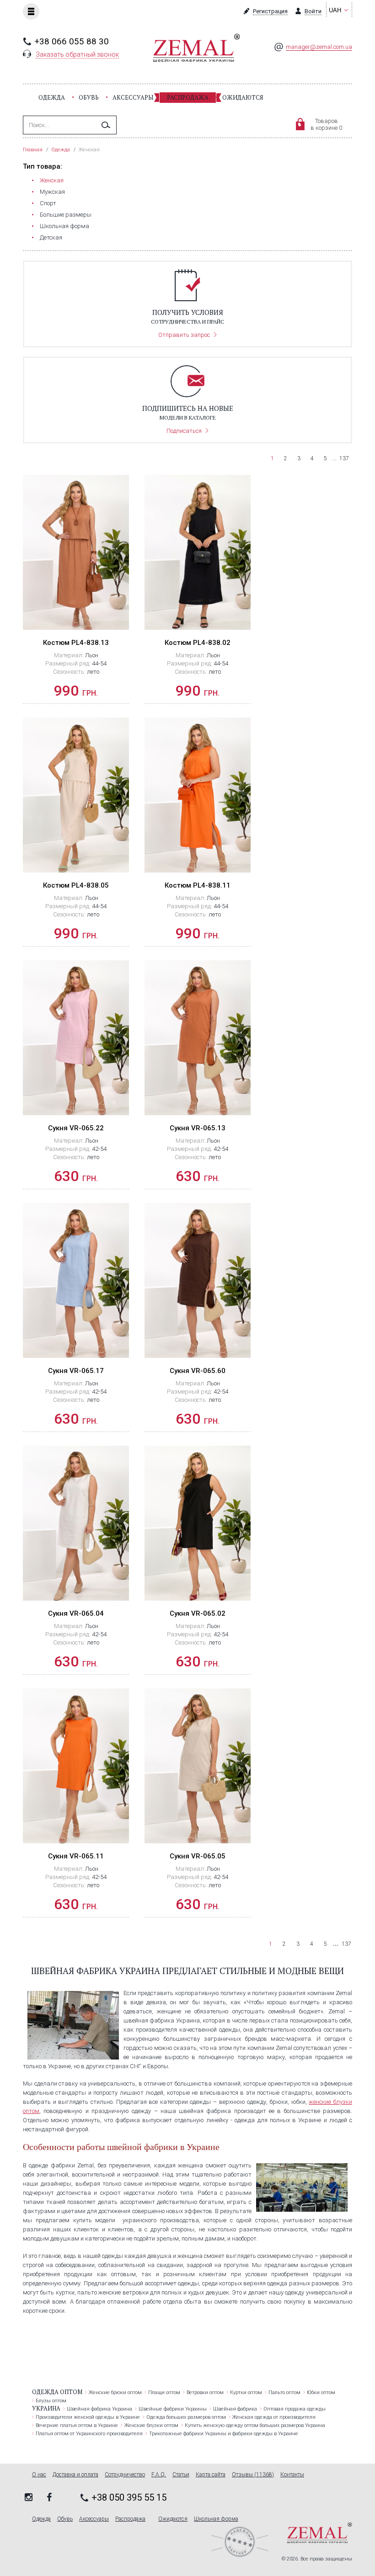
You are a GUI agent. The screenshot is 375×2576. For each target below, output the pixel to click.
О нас (39, 2475)
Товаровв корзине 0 (326, 124)
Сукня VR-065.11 (76, 1856)
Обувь (89, 97)
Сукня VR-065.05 (198, 1856)
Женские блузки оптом (151, 2425)
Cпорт (48, 203)
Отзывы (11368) (253, 2475)
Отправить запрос (184, 335)
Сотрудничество (125, 2475)
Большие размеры (66, 215)
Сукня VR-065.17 (76, 1371)
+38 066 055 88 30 (72, 41)
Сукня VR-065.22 (76, 1128)
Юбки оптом (321, 2392)
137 (344, 458)
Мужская (52, 192)
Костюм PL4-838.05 (76, 885)
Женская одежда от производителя (274, 2417)
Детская (51, 237)
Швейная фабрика (235, 2409)
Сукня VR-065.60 (198, 1371)
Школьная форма (64, 226)
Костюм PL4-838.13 (76, 643)
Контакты (292, 2475)
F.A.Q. (159, 2475)
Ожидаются (243, 97)
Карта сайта (211, 2475)
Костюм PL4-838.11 (198, 885)
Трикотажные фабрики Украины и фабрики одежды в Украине (224, 2434)
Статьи (181, 2475)
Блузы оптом (51, 2401)
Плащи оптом (164, 2392)
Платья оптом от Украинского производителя (89, 2434)
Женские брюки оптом (115, 2392)
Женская (52, 180)
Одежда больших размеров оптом (186, 2417)
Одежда (52, 97)
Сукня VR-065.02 (198, 1613)
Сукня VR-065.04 (76, 1613)
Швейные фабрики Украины (173, 2409)
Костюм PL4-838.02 (198, 643)
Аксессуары (133, 97)
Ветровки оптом (205, 2392)
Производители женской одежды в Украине (88, 2417)
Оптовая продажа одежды (295, 2409)
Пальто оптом (284, 2392)
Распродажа (188, 97)
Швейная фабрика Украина (99, 2409)
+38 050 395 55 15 (129, 2497)
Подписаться (184, 431)
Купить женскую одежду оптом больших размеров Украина (255, 2425)
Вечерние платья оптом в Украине (77, 2425)
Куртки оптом (246, 2392)
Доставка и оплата (75, 2475)
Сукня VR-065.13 (198, 1128)
